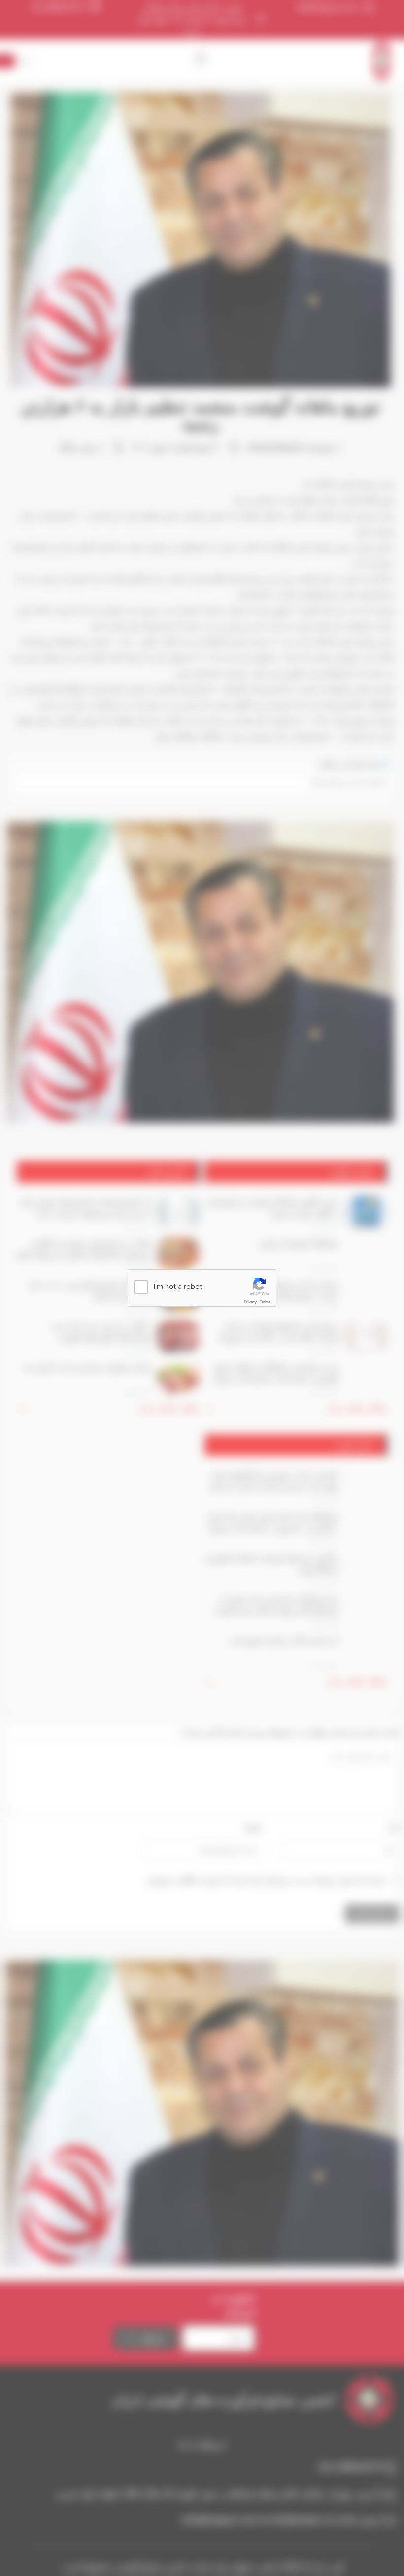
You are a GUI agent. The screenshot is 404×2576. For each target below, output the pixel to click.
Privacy (250, 1302)
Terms (265, 1302)
